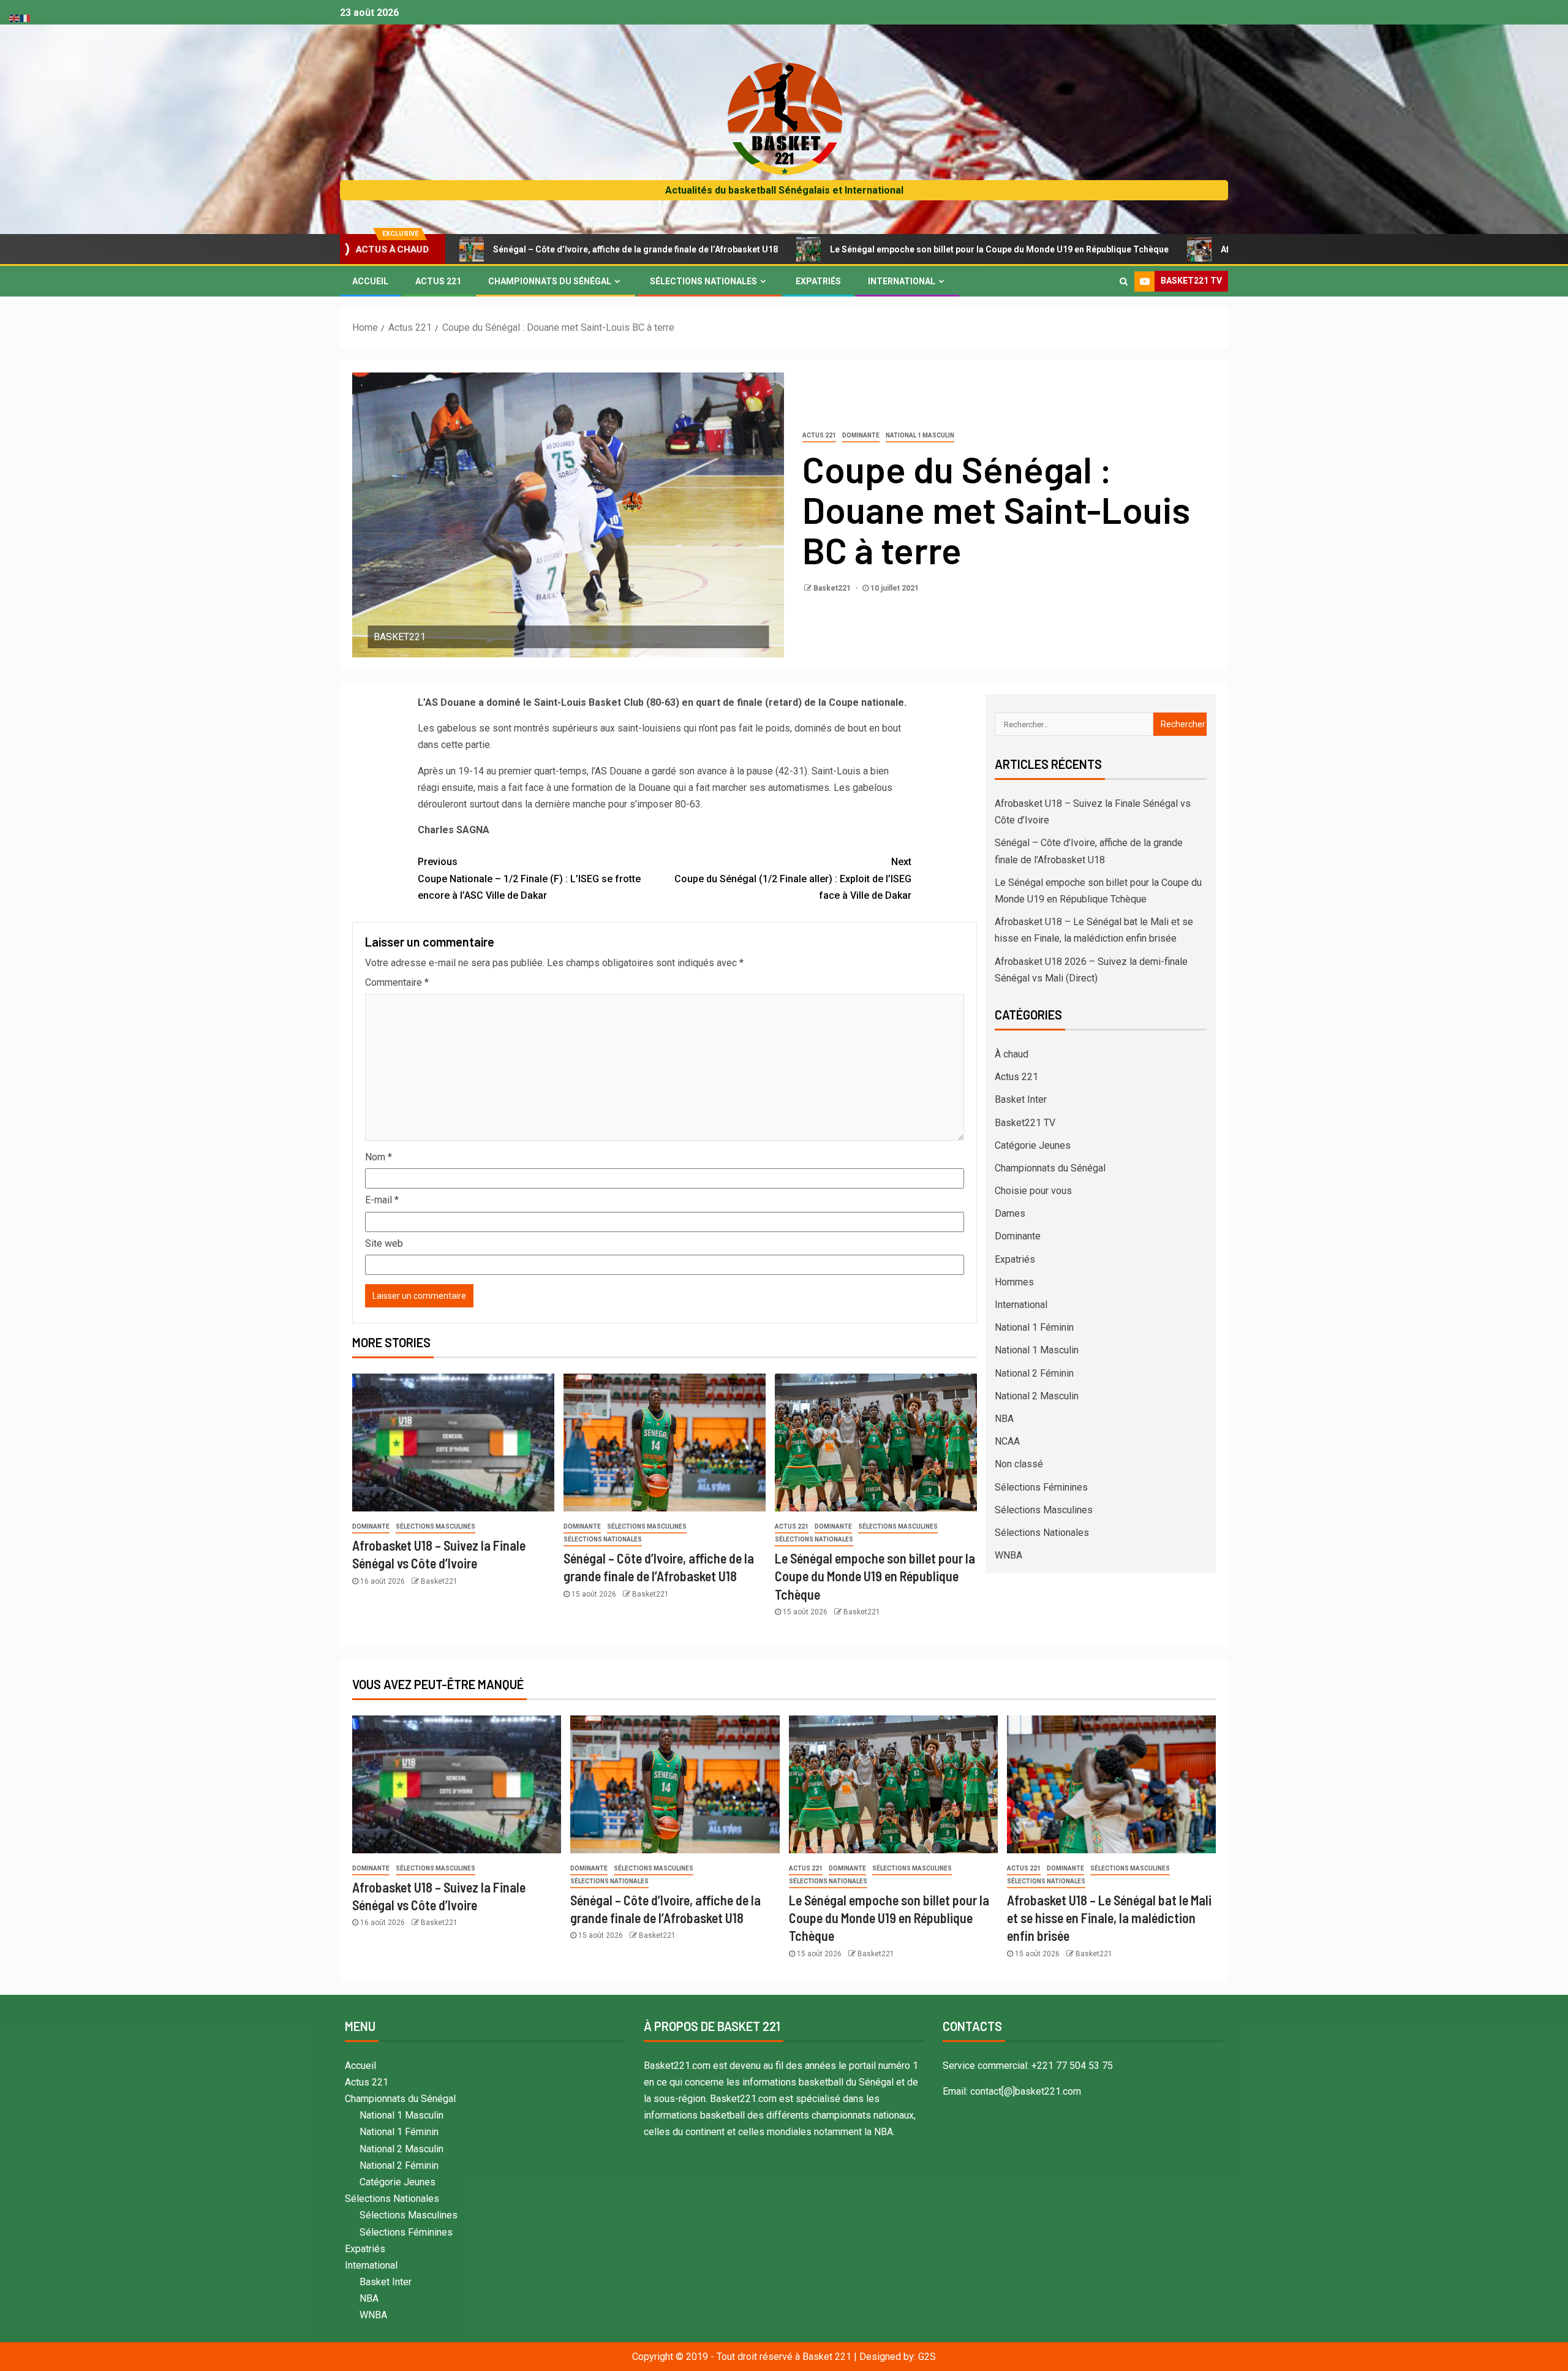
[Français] (26, 17)
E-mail (382, 1200)
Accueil (370, 281)
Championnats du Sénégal (550, 281)
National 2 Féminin (1034, 1373)
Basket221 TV (1025, 1123)
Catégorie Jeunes (1033, 1145)
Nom (379, 1157)
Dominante (861, 435)
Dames (1010, 1213)
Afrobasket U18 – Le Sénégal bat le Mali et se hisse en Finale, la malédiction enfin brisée (1109, 1918)
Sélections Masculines (435, 1526)
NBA (1004, 1419)
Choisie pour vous (1033, 1191)
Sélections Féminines (1041, 1487)
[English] (15, 17)
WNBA (1008, 1555)
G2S (927, 2357)
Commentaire (397, 982)
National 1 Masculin (920, 435)
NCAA (1007, 1441)
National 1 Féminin (1034, 1327)
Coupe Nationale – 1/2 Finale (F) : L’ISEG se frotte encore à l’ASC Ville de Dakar (529, 878)
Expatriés (818, 281)
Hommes (1014, 1282)
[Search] (1124, 281)
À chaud (1012, 1054)
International (902, 281)
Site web (384, 1243)
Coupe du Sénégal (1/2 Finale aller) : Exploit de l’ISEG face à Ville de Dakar (793, 878)
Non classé (1019, 1464)
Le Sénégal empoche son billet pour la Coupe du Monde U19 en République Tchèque (857, 249)
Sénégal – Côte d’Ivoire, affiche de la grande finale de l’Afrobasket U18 (493, 249)
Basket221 (833, 588)
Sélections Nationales (703, 281)
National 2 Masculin (1037, 1396)
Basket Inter (1021, 1099)
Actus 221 (438, 281)
